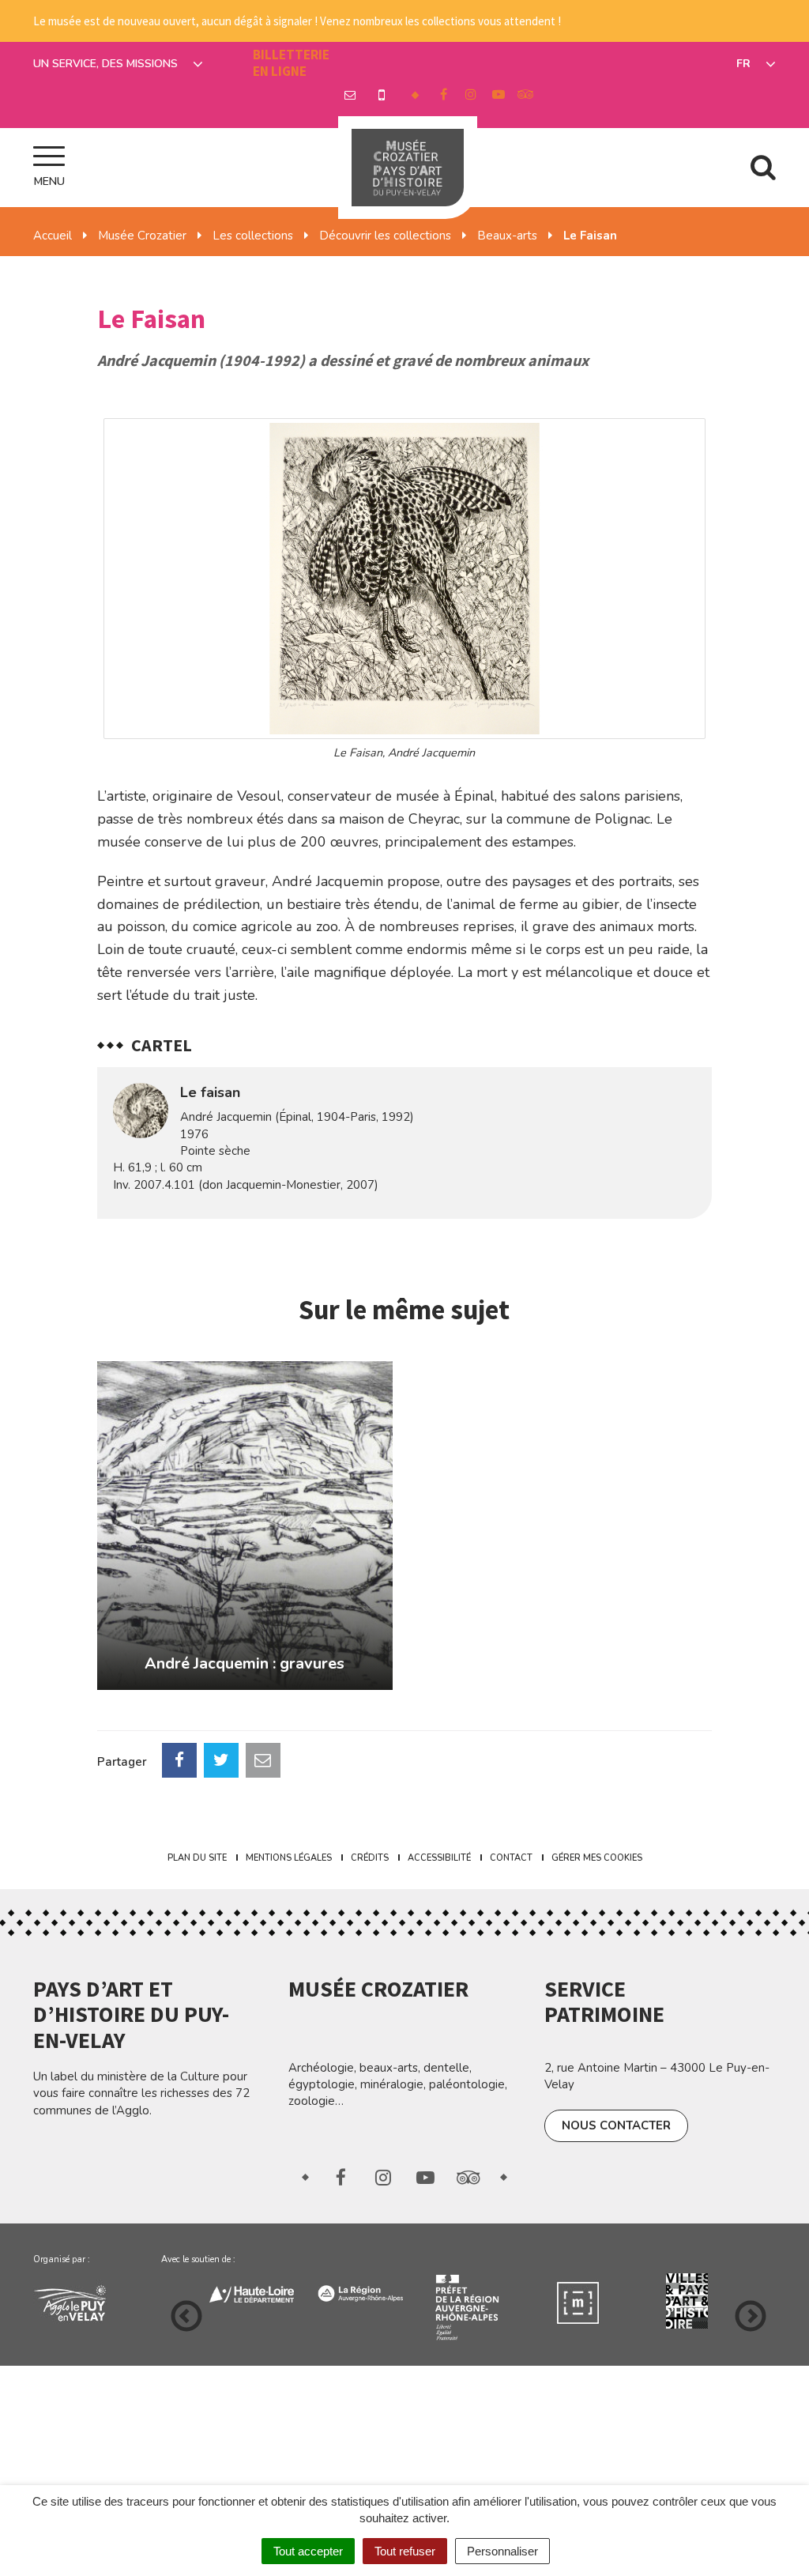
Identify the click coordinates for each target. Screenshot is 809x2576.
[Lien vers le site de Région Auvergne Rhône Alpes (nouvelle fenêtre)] (258, 2291)
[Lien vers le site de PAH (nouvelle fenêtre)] (585, 2301)
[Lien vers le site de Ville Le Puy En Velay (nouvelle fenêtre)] (694, 2301)
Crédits (370, 1858)
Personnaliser (502, 2551)
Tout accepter (308, 2551)
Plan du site (197, 1858)
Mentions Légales (289, 1858)
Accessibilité (439, 1858)
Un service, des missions (107, 64)
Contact (511, 1858)
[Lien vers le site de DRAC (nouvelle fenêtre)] (367, 2308)
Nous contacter (616, 2125)
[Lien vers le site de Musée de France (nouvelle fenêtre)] (476, 2301)
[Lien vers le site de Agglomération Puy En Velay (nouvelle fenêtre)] (85, 2301)
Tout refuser (405, 2551)
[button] (404, 579)
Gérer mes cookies (597, 1858)
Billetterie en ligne (291, 63)
